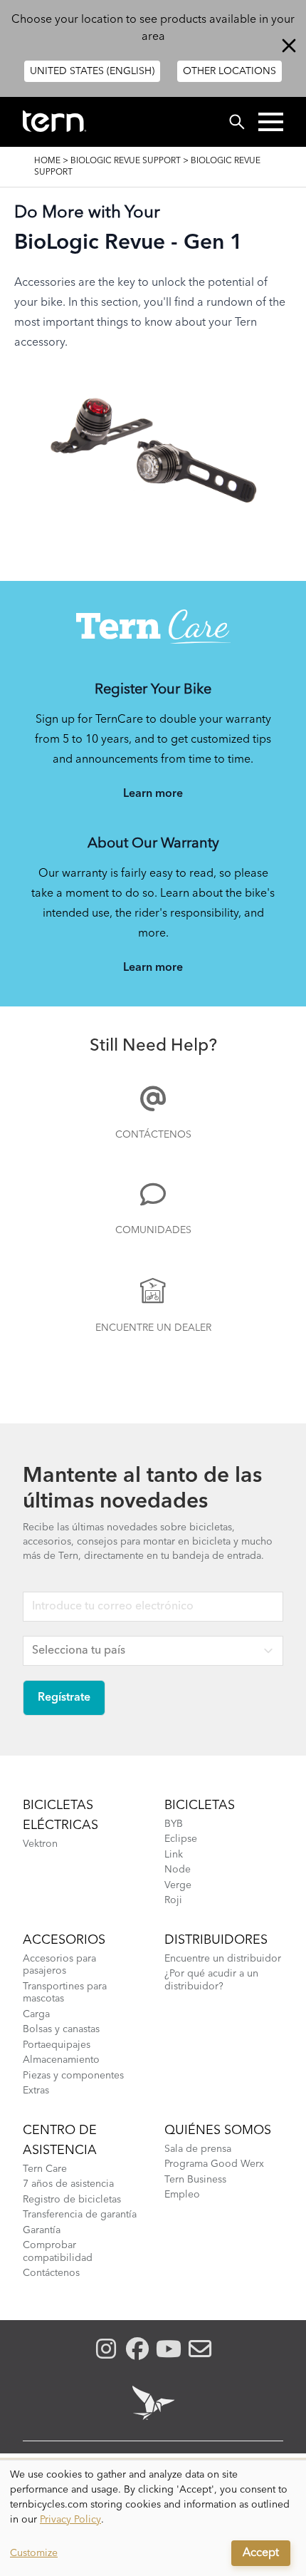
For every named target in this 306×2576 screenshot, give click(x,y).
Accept (261, 2553)
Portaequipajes (57, 2045)
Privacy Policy (70, 2520)
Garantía (42, 2230)
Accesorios (64, 1940)
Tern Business (195, 2180)
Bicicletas (200, 1805)
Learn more (153, 794)
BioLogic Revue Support (126, 161)
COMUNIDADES (153, 1230)
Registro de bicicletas (72, 2200)
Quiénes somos (218, 2131)
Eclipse (181, 1839)
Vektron (40, 1844)
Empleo (182, 2195)
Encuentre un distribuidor (223, 1959)
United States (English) (92, 71)
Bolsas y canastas (61, 2029)
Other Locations (229, 71)
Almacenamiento (61, 2060)
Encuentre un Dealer (153, 1328)
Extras (36, 2091)
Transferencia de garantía (80, 2215)
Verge (178, 1885)
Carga (36, 2014)
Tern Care (45, 2169)
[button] (271, 122)
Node (178, 1870)
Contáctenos (153, 1135)
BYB (174, 1824)
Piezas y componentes (73, 2076)
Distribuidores (216, 1940)
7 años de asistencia (68, 2184)
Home (47, 161)
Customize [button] (34, 2553)
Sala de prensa (198, 2149)
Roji (173, 1900)
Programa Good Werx (214, 2164)
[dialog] (153, 2518)
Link (174, 1855)
